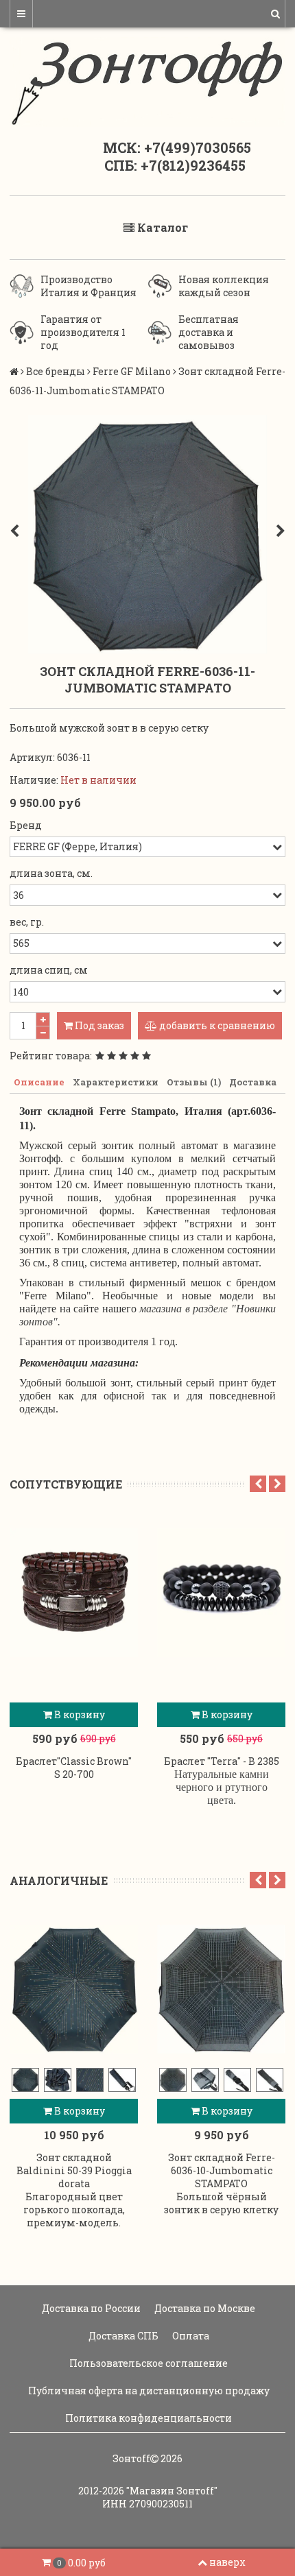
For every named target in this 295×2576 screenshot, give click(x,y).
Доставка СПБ (122, 2336)
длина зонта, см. (51, 873)
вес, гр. (27, 922)
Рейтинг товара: (51, 1056)
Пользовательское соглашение (147, 2363)
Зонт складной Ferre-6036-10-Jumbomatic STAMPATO (222, 2170)
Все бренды (56, 371)
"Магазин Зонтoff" (172, 2491)
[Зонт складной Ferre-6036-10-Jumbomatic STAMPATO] (221, 1989)
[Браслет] (74, 1593)
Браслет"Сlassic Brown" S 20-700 (74, 1768)
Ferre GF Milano (132, 371)
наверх (227, 2562)
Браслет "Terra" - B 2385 (222, 1761)
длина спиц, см (49, 970)
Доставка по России (90, 2308)
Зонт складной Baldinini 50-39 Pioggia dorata (74, 2170)
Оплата (190, 2336)
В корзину (79, 1714)
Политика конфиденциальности (147, 2418)
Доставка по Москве (204, 2308)
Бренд (26, 825)
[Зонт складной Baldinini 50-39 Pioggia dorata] (74, 1989)
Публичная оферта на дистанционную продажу (148, 2391)
